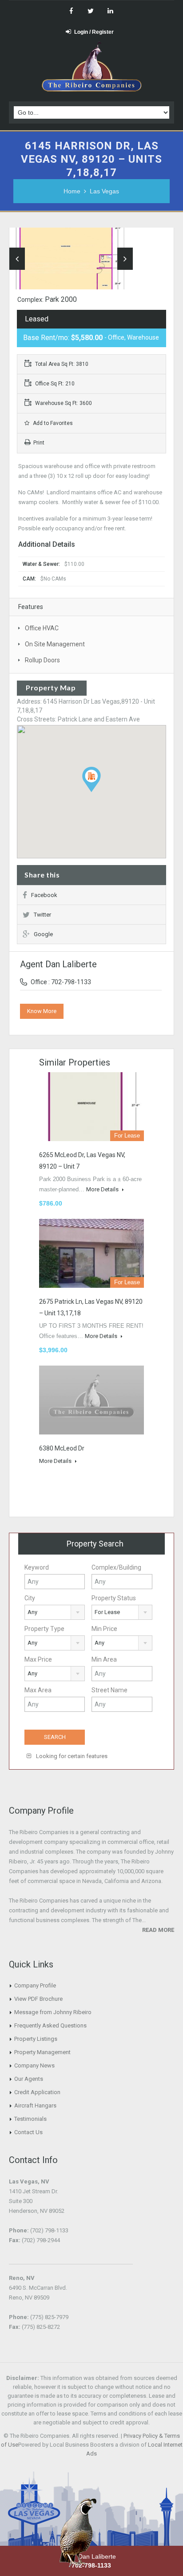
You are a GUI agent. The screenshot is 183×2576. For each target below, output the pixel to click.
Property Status (114, 1598)
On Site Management (55, 644)
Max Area (38, 1690)
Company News (34, 2065)
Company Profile (35, 1985)
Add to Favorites (52, 423)
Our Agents (29, 2079)
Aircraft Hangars (35, 2105)
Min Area (104, 1659)
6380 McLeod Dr (62, 1448)
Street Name (109, 1690)
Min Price (104, 1629)
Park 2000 (61, 299)
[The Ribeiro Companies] (92, 69)
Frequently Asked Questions (50, 2025)
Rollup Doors (42, 660)
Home (72, 191)
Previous (17, 259)
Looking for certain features (71, 1756)
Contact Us (28, 2132)
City (30, 1598)
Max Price (38, 1659)
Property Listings (36, 2039)
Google (43, 934)
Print (39, 443)
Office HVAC (42, 628)
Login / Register (94, 32)
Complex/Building (116, 1567)
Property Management (42, 2052)
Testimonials (30, 2119)
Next (125, 259)
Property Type (44, 1629)
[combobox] (55, 1612)
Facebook (44, 895)
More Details (103, 1189)
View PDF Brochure (38, 1999)
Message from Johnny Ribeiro (53, 2012)
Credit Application (37, 2092)
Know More (42, 1011)
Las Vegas (104, 191)
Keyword (37, 1567)
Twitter (42, 915)
